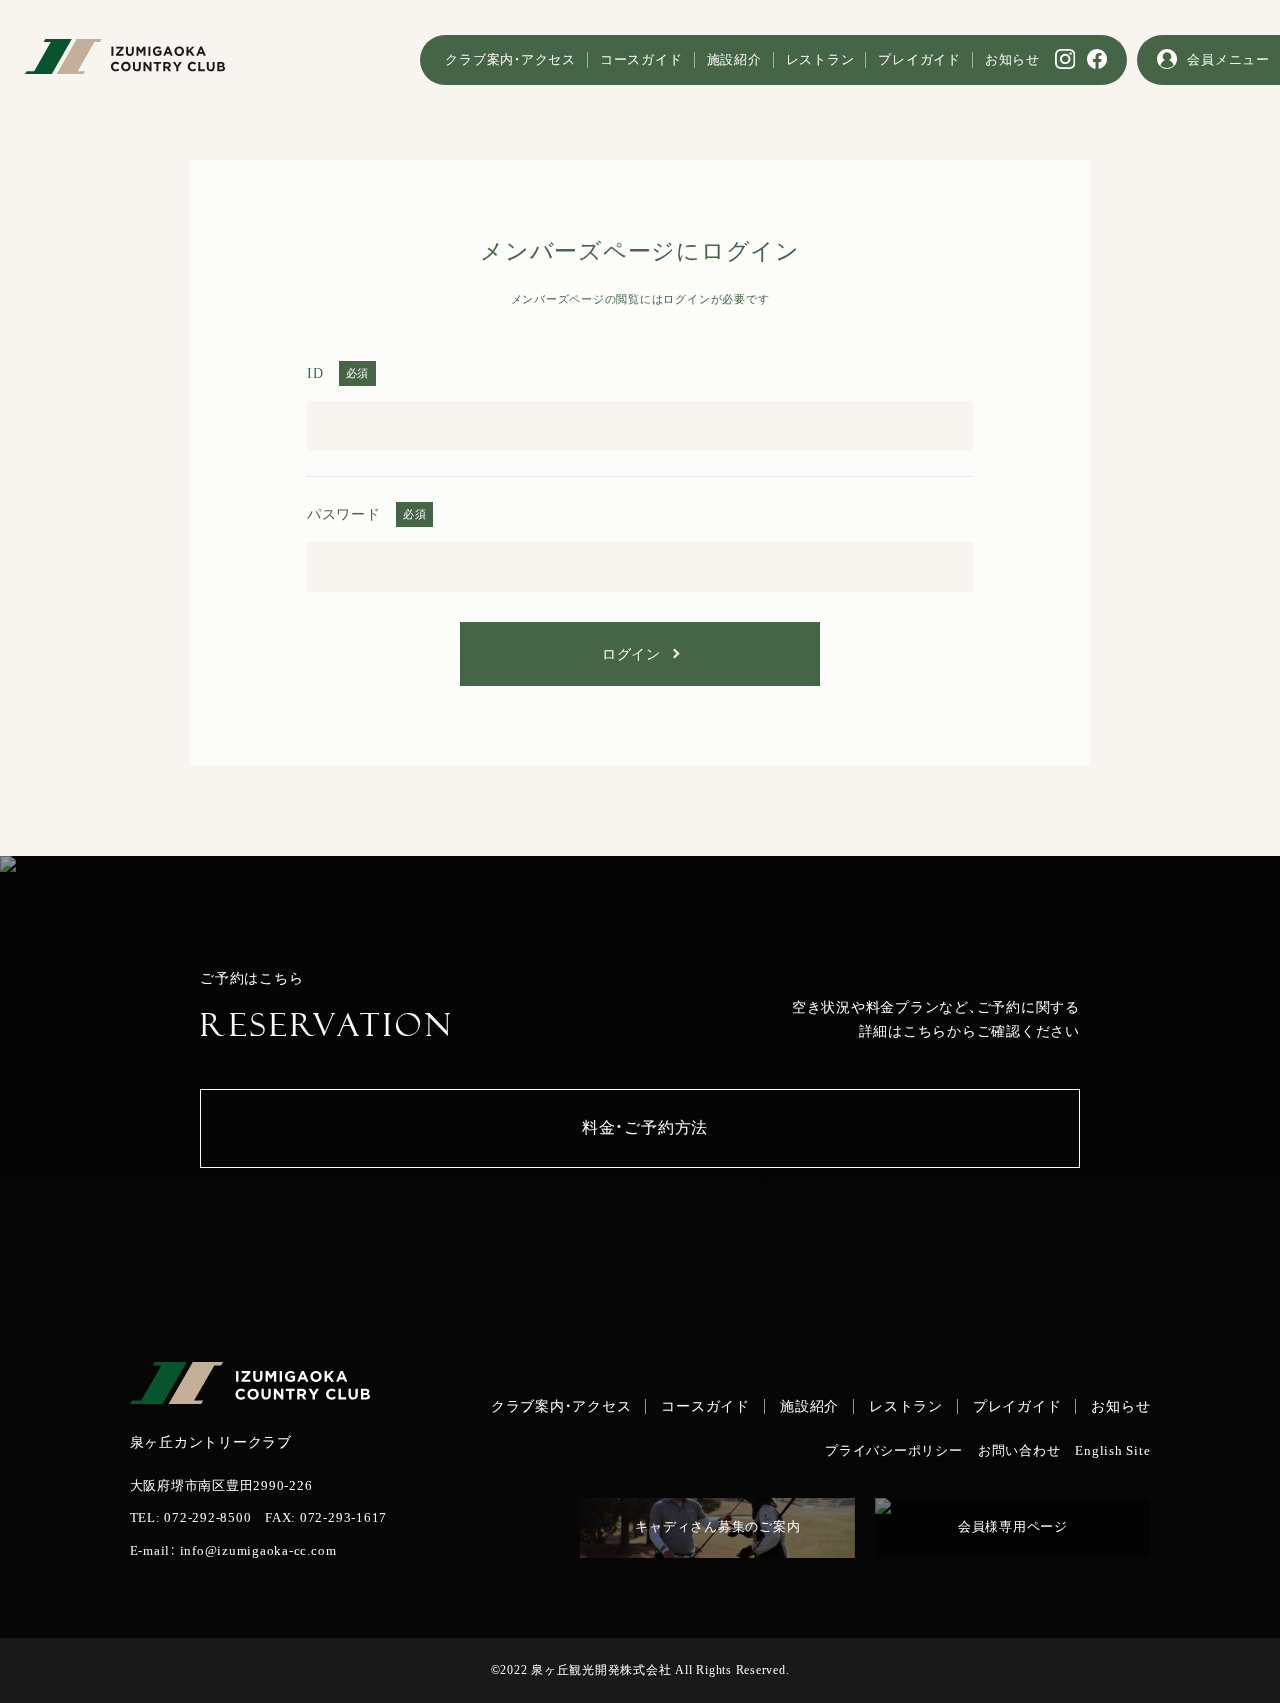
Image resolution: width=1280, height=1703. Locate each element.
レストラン (820, 60)
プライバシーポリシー (894, 1451)
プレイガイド (919, 60)
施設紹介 (734, 60)
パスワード (344, 514)
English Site (1112, 1451)
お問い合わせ (1019, 1451)
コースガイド (641, 60)
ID (315, 373)
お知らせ (1012, 60)
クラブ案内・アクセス (510, 60)
